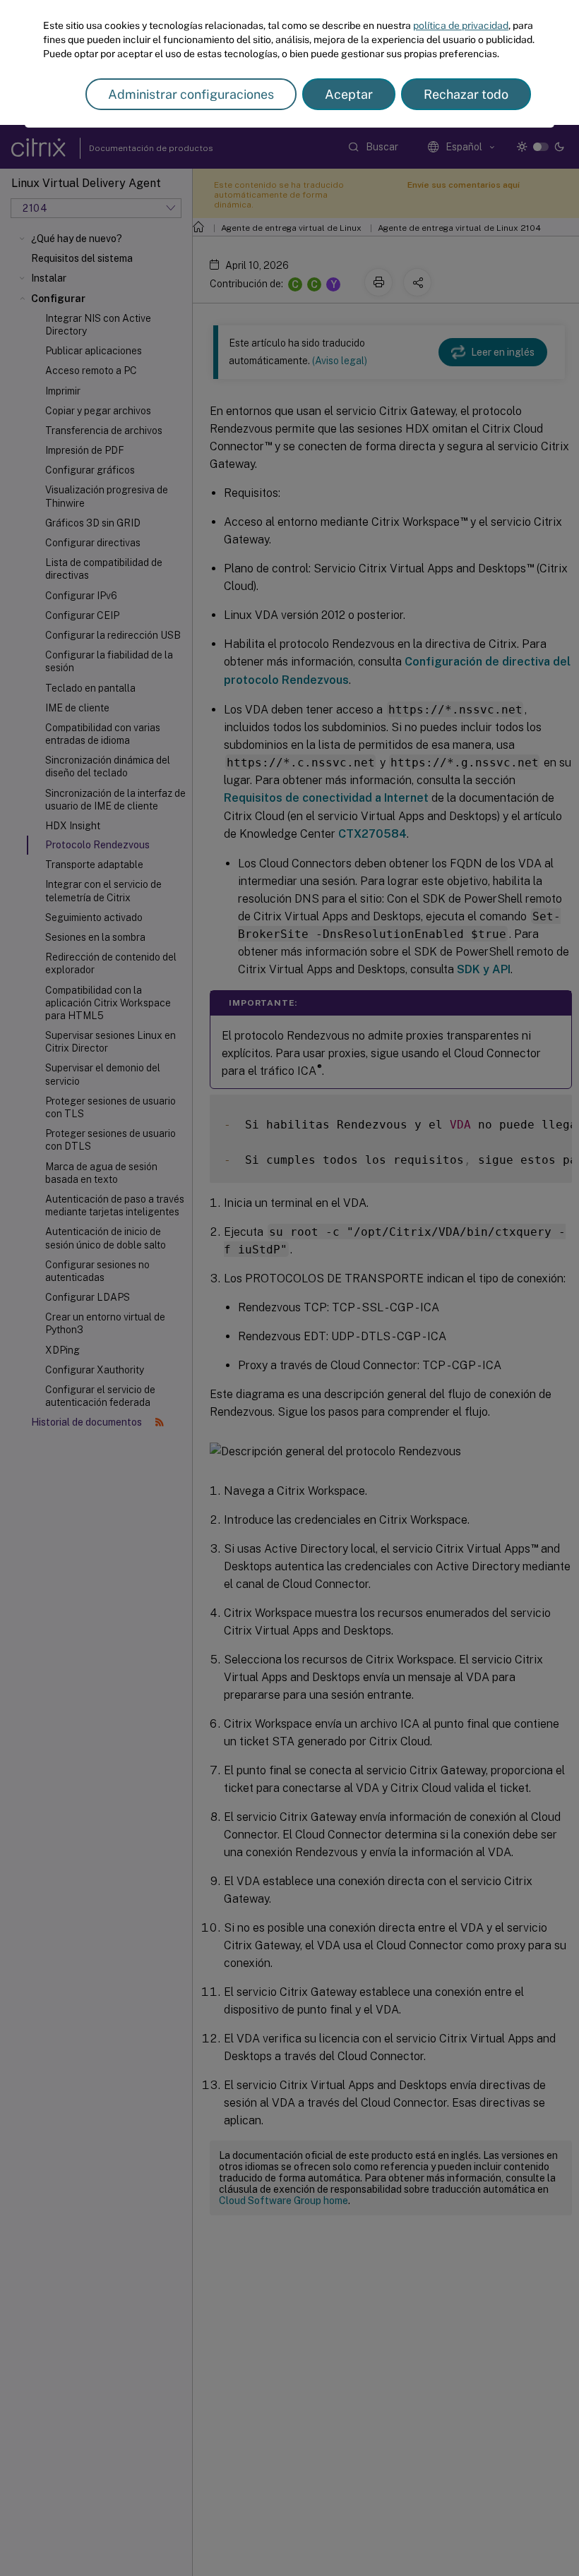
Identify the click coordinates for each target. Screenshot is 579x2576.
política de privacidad (461, 25)
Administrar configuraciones (191, 94)
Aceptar (349, 94)
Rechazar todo (466, 94)
